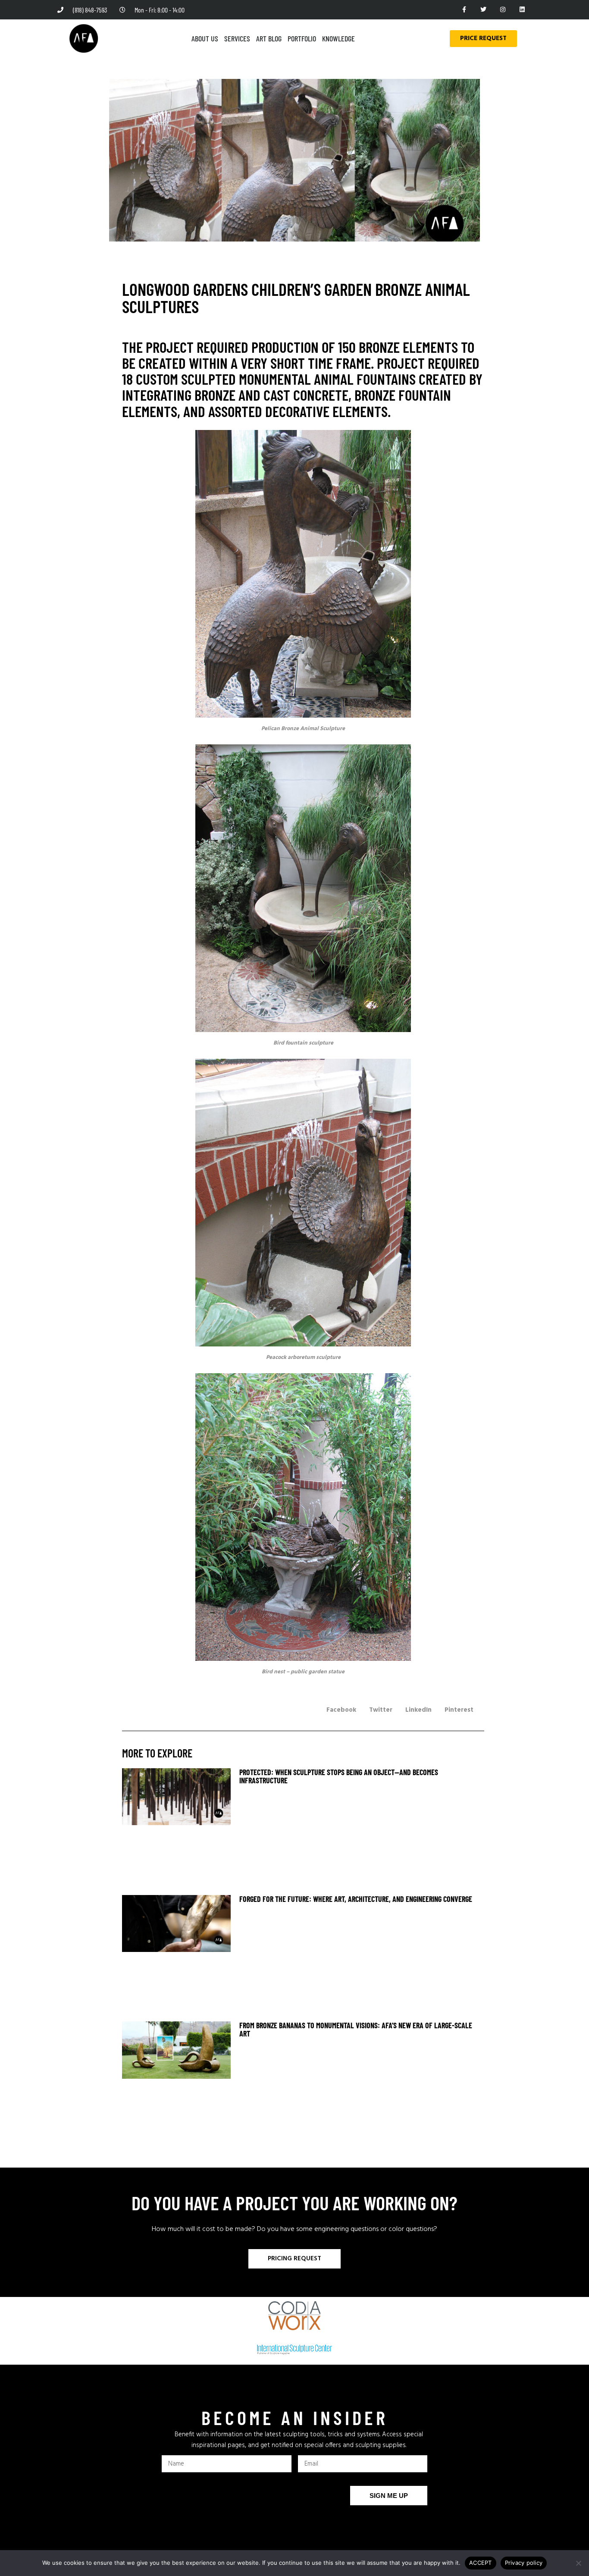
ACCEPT (481, 2563)
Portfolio (302, 38)
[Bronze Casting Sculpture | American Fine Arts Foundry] (303, 574)
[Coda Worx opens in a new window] (295, 2316)
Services (237, 38)
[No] (578, 2563)
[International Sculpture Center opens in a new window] (294, 2350)
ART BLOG (269, 38)
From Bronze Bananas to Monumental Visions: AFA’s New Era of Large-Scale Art (356, 2029)
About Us (205, 38)
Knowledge (338, 38)
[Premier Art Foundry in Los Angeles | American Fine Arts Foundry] (84, 38)
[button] (341, 1710)
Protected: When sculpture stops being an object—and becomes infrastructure (339, 1776)
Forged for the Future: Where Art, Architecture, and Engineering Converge (356, 1899)
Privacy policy (524, 2563)
